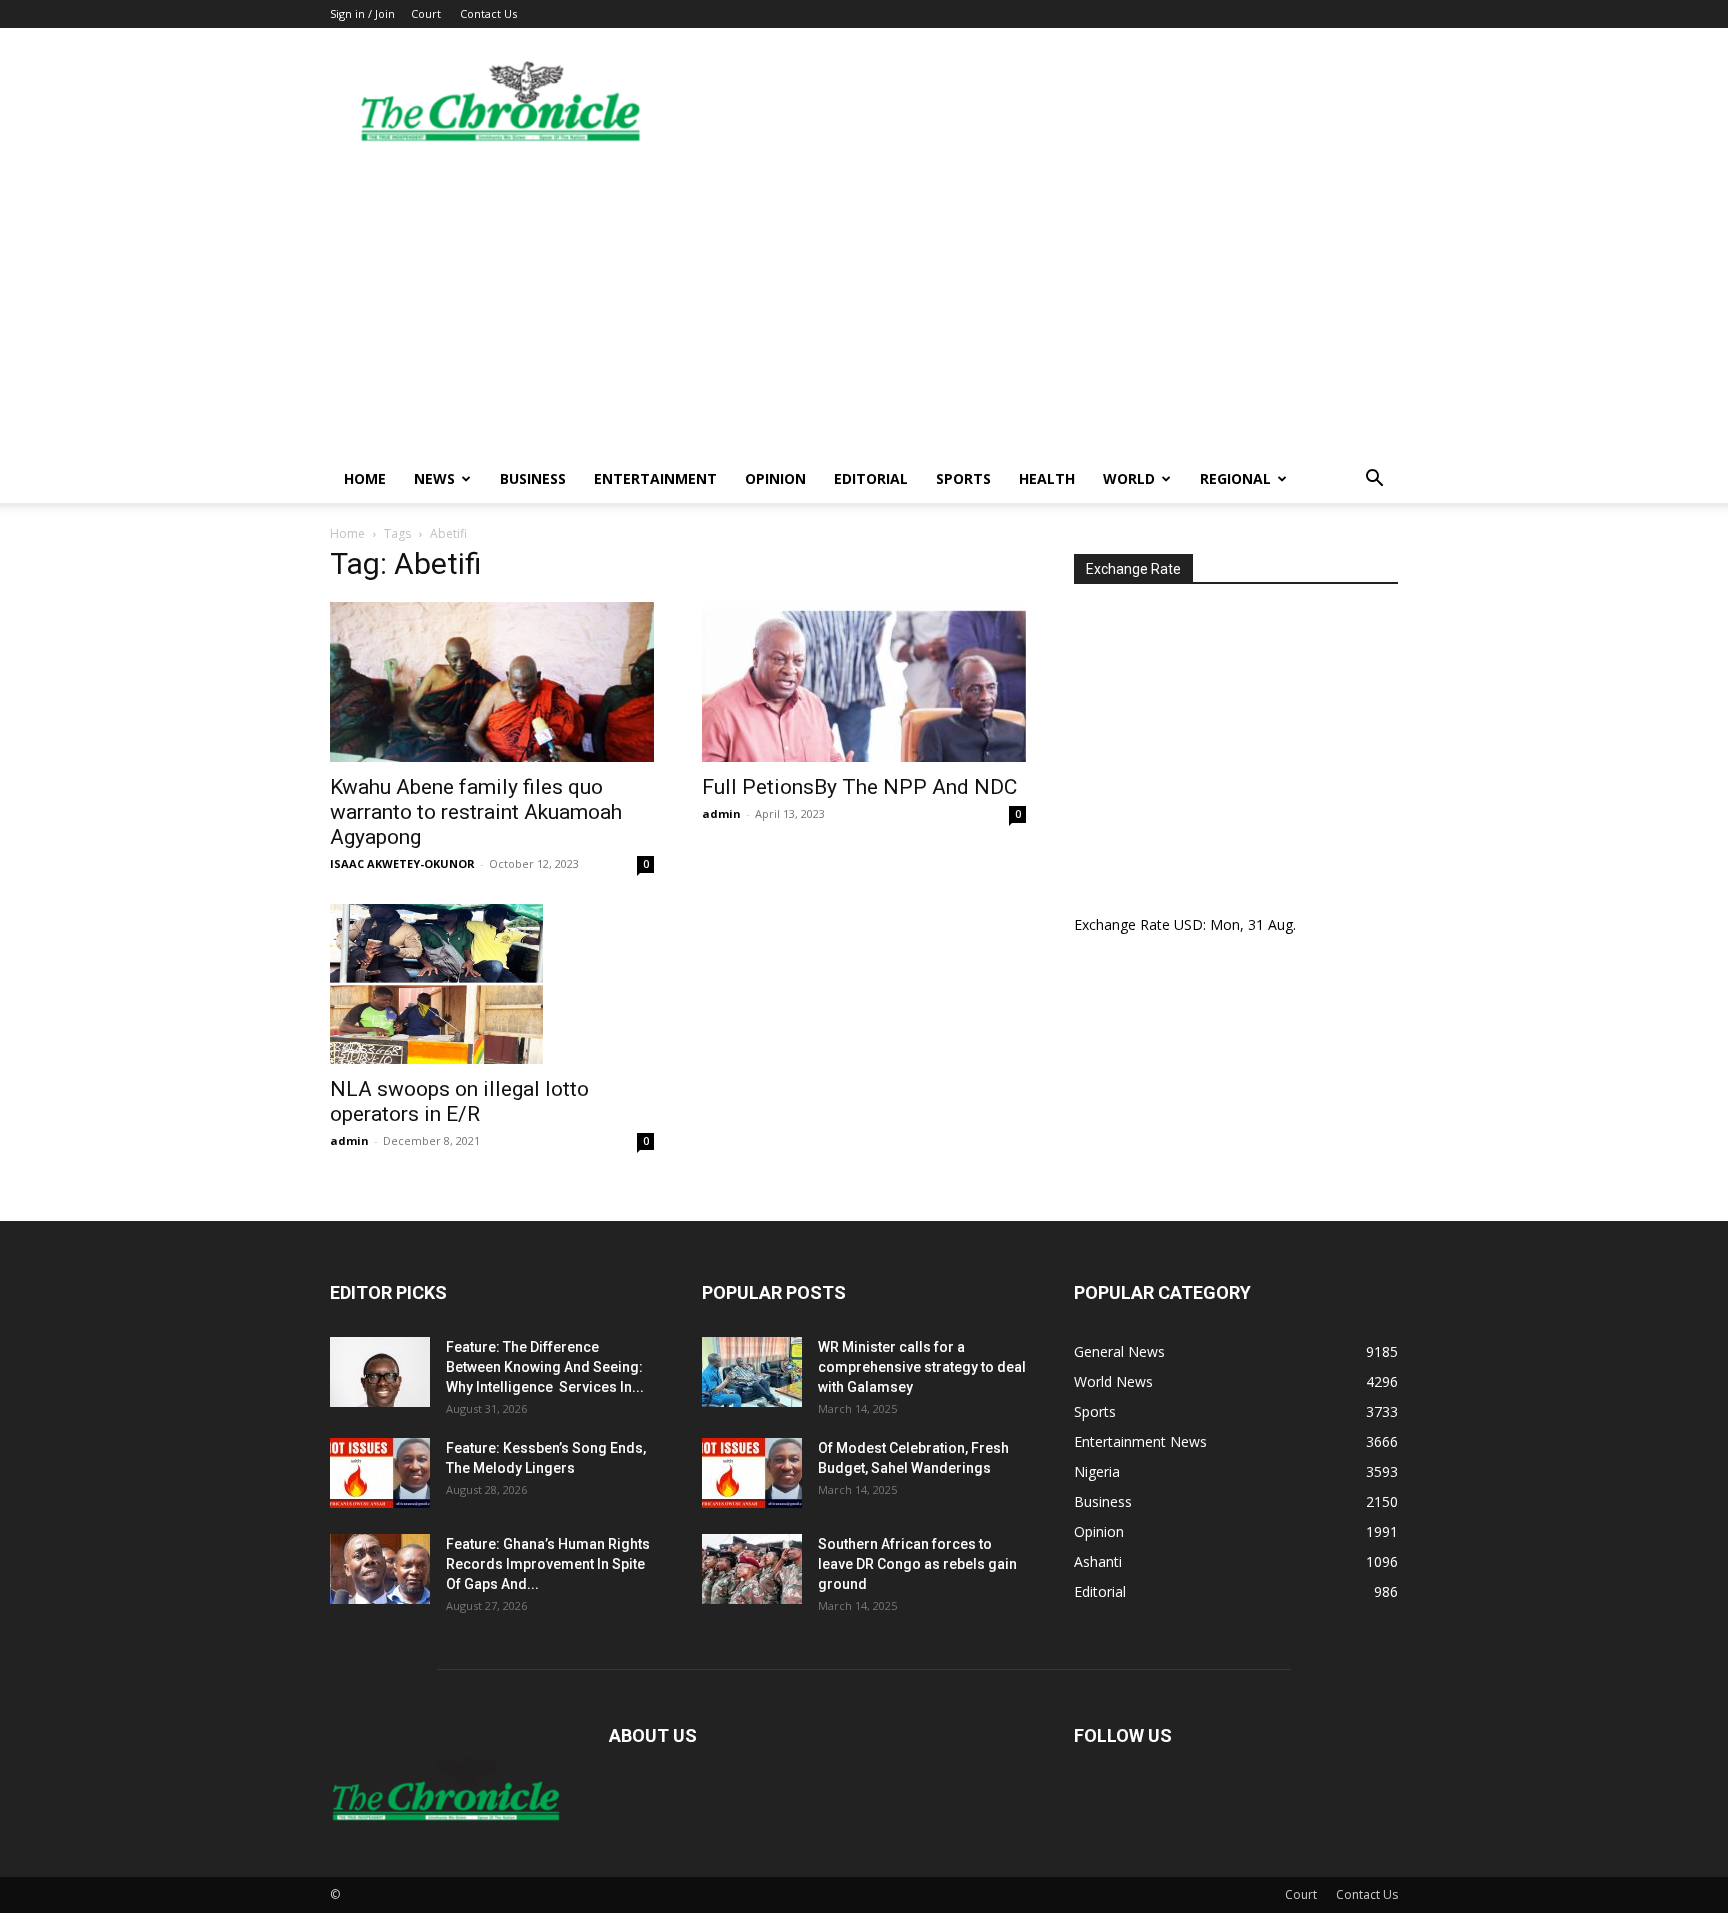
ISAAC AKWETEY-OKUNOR (402, 863)
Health (1047, 478)
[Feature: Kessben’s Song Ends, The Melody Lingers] (380, 1473)
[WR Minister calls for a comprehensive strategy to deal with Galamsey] (752, 1372)
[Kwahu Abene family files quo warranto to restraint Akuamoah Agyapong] (492, 682)
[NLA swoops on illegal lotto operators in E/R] (492, 984)
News (434, 478)
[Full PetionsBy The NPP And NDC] (864, 682)
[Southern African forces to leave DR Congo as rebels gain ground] (752, 1569)
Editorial (871, 478)
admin (721, 813)
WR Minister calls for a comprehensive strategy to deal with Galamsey (922, 1367)
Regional (1235, 478)
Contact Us (488, 13)
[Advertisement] (864, 305)
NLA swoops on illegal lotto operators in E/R (459, 1101)
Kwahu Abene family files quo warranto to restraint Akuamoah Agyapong (476, 812)
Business (533, 478)
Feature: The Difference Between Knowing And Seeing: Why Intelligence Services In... (545, 1367)
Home (365, 478)
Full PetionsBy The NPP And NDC (859, 787)
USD (1188, 924)
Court (426, 13)
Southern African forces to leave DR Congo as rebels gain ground (917, 1564)
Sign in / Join (362, 13)
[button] (1374, 480)
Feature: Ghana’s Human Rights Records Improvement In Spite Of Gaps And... (548, 1564)
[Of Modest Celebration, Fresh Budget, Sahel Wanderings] (752, 1473)
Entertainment (655, 478)
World (1129, 478)
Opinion (775, 478)
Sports (963, 478)
